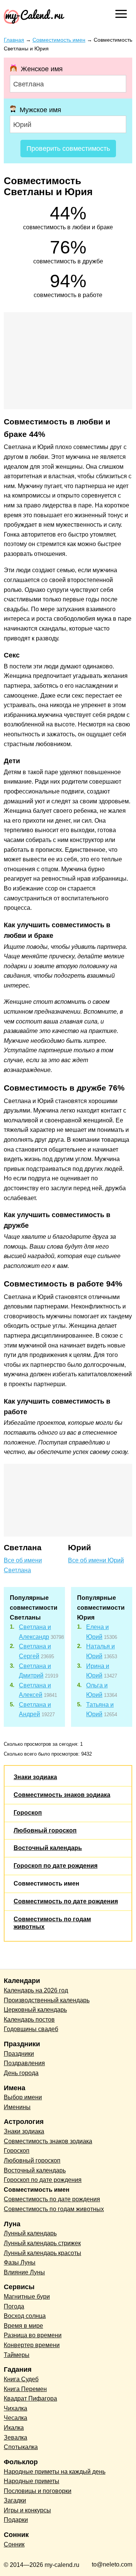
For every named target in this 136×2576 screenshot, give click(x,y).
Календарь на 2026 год (36, 1990)
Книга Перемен (25, 2389)
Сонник (14, 2544)
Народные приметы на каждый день (55, 2472)
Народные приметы (32, 2481)
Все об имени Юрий (96, 1560)
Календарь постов (29, 2020)
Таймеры (17, 2355)
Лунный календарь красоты (42, 2253)
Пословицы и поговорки (38, 2491)
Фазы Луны (20, 2262)
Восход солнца (25, 2316)
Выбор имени (23, 2097)
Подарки (16, 2520)
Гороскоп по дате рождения (56, 1866)
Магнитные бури (27, 2297)
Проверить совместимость (68, 149)
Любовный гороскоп (45, 1830)
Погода (14, 2306)
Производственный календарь (47, 2000)
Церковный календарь (35, 2010)
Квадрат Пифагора (30, 2398)
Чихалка (15, 2408)
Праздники (19, 2054)
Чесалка (15, 2418)
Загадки (15, 2500)
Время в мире (23, 2326)
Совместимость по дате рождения (66, 1901)
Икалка (14, 2428)
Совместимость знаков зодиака (62, 1795)
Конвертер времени (32, 2345)
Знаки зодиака (35, 1777)
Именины (17, 2107)
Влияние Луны (24, 2272)
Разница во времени (33, 2335)
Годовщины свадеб (31, 2029)
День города (21, 2073)
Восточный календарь (48, 1848)
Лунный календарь (30, 2233)
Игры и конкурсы (27, 2510)
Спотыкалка (21, 2447)
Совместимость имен (46, 1883)
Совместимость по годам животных (54, 2209)
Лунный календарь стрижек (42, 2243)
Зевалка (15, 2437)
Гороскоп (28, 1813)
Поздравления (24, 2063)
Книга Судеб (21, 2379)
